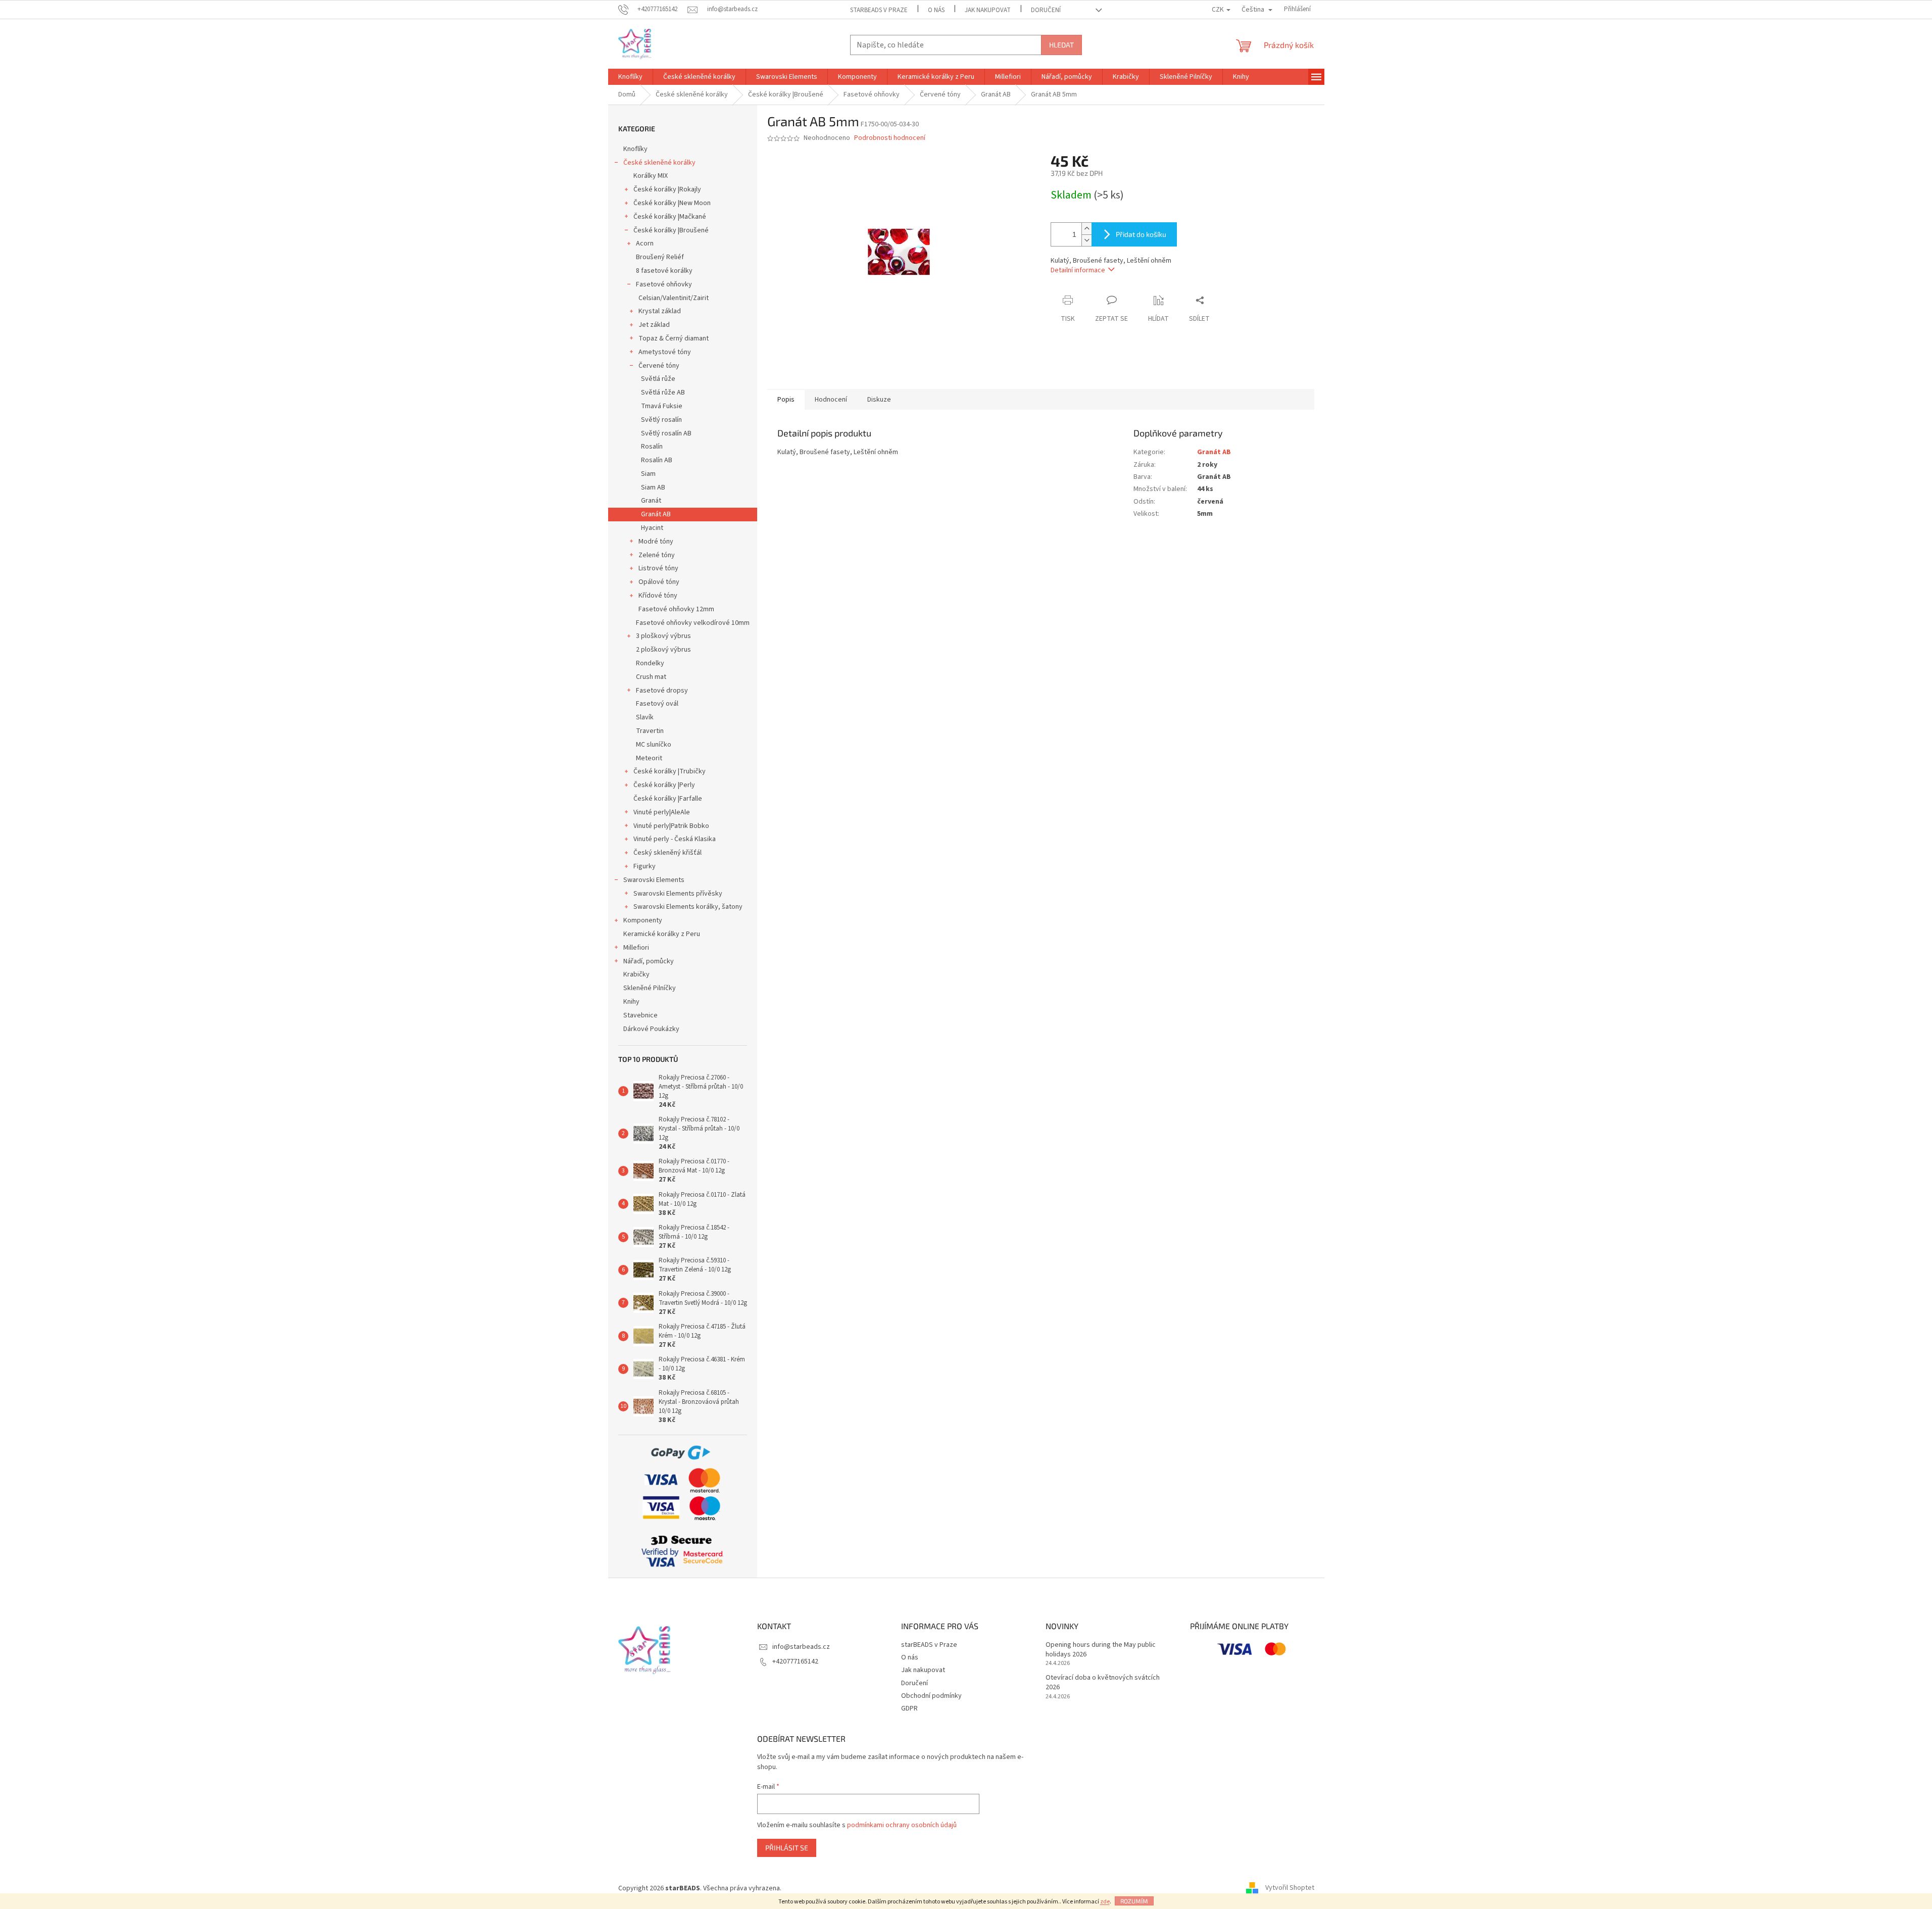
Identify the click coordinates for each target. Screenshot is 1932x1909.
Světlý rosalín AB (666, 433)
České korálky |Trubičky (670, 771)
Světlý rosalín (661, 420)
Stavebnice (640, 1015)
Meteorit (649, 758)
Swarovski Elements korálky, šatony (688, 907)
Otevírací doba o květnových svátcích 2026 (1103, 1683)
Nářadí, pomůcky (649, 961)
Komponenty (643, 920)
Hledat (1061, 45)
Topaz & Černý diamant (674, 338)
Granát (651, 501)
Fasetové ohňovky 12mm (676, 609)
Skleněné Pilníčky (650, 988)
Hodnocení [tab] (831, 400)
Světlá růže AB (663, 393)
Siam (648, 474)
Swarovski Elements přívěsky (678, 894)
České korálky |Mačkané (670, 217)
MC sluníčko (654, 745)
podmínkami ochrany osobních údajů (902, 1825)
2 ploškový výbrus (663, 650)
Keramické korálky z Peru (662, 934)
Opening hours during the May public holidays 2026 (1101, 1650)
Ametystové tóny (665, 352)
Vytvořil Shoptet (1290, 1888)
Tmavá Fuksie (662, 406)
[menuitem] (630, 77)
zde (1105, 1902)
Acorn (645, 243)
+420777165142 (795, 1661)
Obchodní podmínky (931, 1696)
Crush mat (651, 677)
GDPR (909, 1708)
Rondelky (650, 663)
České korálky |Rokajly (667, 189)
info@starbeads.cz (801, 1647)
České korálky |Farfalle (668, 799)
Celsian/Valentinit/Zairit (674, 298)
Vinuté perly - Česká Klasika (675, 839)
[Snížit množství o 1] (1086, 240)
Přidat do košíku (1141, 234)
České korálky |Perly (664, 785)
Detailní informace (1078, 270)
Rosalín (652, 447)
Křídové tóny (658, 596)
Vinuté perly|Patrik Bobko (671, 826)
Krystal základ (660, 311)
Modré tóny (656, 542)
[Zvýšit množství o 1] (1086, 229)
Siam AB (653, 487)
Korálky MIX (651, 176)
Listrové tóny (658, 568)
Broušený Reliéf (660, 257)
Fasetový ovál (657, 704)
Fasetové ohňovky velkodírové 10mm (693, 623)
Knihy (631, 1002)
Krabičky (636, 974)
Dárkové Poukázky (651, 1029)
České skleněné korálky (659, 163)
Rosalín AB (657, 460)
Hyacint (652, 528)
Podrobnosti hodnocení (890, 138)
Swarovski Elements (654, 880)
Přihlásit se (787, 1848)
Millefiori (636, 948)
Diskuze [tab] (879, 400)
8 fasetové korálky (664, 271)
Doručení (1046, 10)
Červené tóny (659, 366)
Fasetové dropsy (662, 691)
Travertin (650, 731)
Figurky (645, 866)
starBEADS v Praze (879, 10)
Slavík (645, 717)
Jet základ (654, 325)
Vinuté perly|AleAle (662, 812)
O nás (936, 10)
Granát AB (656, 514)
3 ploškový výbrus (663, 636)
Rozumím (1134, 1901)
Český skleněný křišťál (667, 853)
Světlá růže (658, 379)
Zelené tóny (657, 555)
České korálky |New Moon (672, 203)
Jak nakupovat (988, 10)
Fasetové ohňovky (664, 284)
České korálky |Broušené (671, 230)
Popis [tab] (786, 400)
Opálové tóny (659, 582)
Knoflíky (635, 149)
